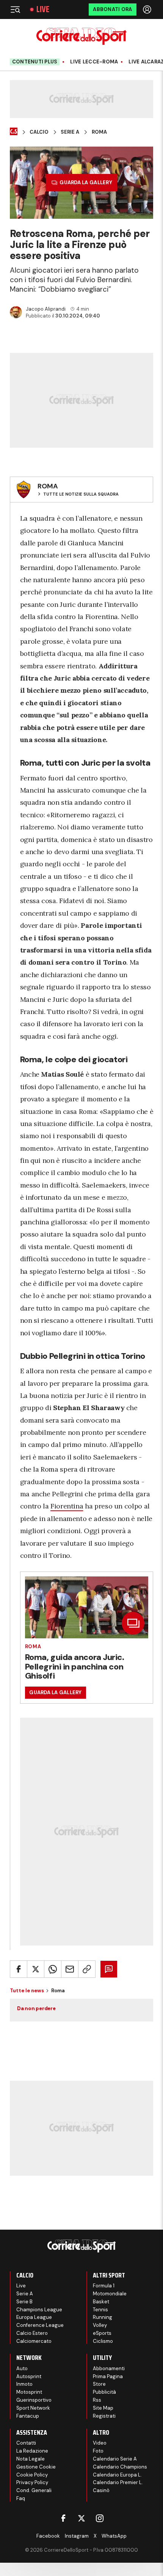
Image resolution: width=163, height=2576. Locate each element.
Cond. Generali (34, 2490)
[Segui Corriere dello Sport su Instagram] (100, 2518)
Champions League (39, 2310)
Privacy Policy (32, 2482)
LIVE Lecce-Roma (94, 62)
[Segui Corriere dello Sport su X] (81, 2518)
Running (103, 2317)
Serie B (24, 2302)
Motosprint (29, 2392)
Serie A (70, 132)
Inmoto (24, 2384)
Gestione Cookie (36, 2467)
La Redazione (32, 2451)
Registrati (104, 2416)
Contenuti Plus (35, 62)
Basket (101, 2302)
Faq (21, 2498)
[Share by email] (70, 1969)
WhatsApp (114, 2536)
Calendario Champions (120, 2467)
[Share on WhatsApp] (53, 1969)
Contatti (26, 2443)
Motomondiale (110, 2294)
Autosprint (29, 2376)
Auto (22, 2368)
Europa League (34, 2317)
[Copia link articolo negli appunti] (87, 1969)
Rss (97, 2400)
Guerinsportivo (34, 2400)
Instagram (77, 2536)
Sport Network (33, 2408)
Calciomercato (34, 2341)
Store (99, 2384)
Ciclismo (103, 2341)
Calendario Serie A (115, 2459)
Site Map (103, 2408)
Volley (100, 2325)
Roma (99, 132)
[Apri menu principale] (15, 9)
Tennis (100, 2310)
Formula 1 (104, 2286)
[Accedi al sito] (148, 9)
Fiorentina (67, 1506)
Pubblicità (104, 2392)
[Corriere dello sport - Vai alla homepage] (81, 36)
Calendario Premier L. (118, 2482)
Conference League (40, 2325)
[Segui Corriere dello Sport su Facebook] (63, 2518)
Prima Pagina (108, 2376)
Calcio (39, 132)
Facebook (48, 2536)
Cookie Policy (32, 2475)
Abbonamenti (109, 2368)
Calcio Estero (32, 2333)
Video (100, 2443)
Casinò (101, 2490)
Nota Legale (31, 2459)
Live (43, 9)
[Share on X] (36, 1969)
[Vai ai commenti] (109, 1969)
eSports (102, 2333)
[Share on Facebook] (19, 1969)
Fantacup (28, 2416)
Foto (98, 2451)
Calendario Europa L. (117, 2475)
